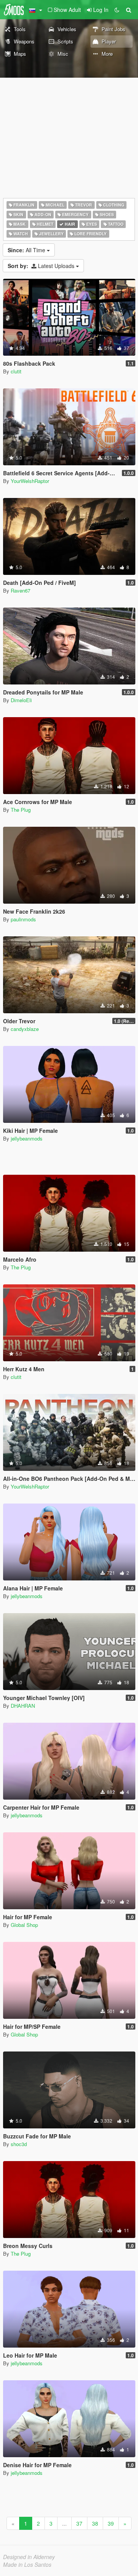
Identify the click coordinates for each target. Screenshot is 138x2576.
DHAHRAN (23, 1706)
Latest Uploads (42, 266)
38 (95, 2523)
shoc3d (19, 2144)
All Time (27, 250)
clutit (16, 371)
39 (111, 2523)
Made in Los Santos (27, 2564)
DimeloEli (21, 700)
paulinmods (23, 919)
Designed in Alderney (29, 2557)
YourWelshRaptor (30, 481)
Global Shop (24, 1925)
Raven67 (21, 590)
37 (79, 2523)
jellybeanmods (27, 1138)
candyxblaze (25, 1029)
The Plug (21, 810)
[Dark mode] (117, 10)
